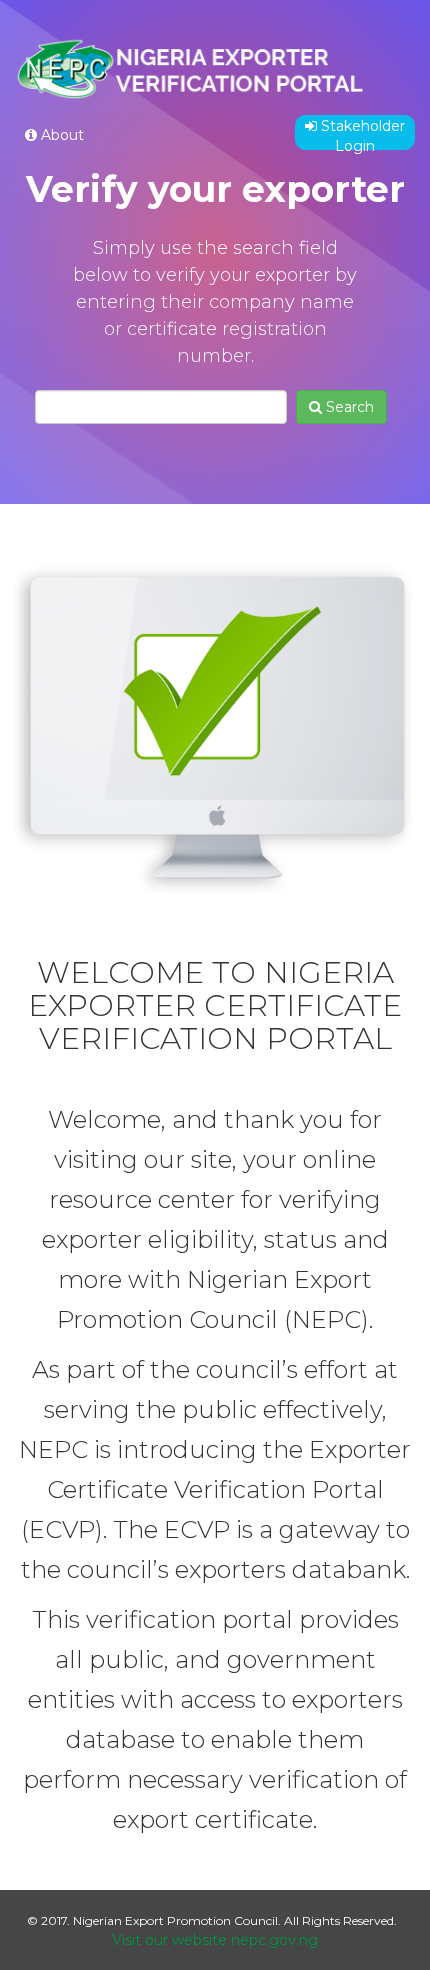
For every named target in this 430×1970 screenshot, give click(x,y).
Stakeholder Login (361, 133)
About (60, 135)
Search (348, 407)
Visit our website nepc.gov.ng (215, 1940)
